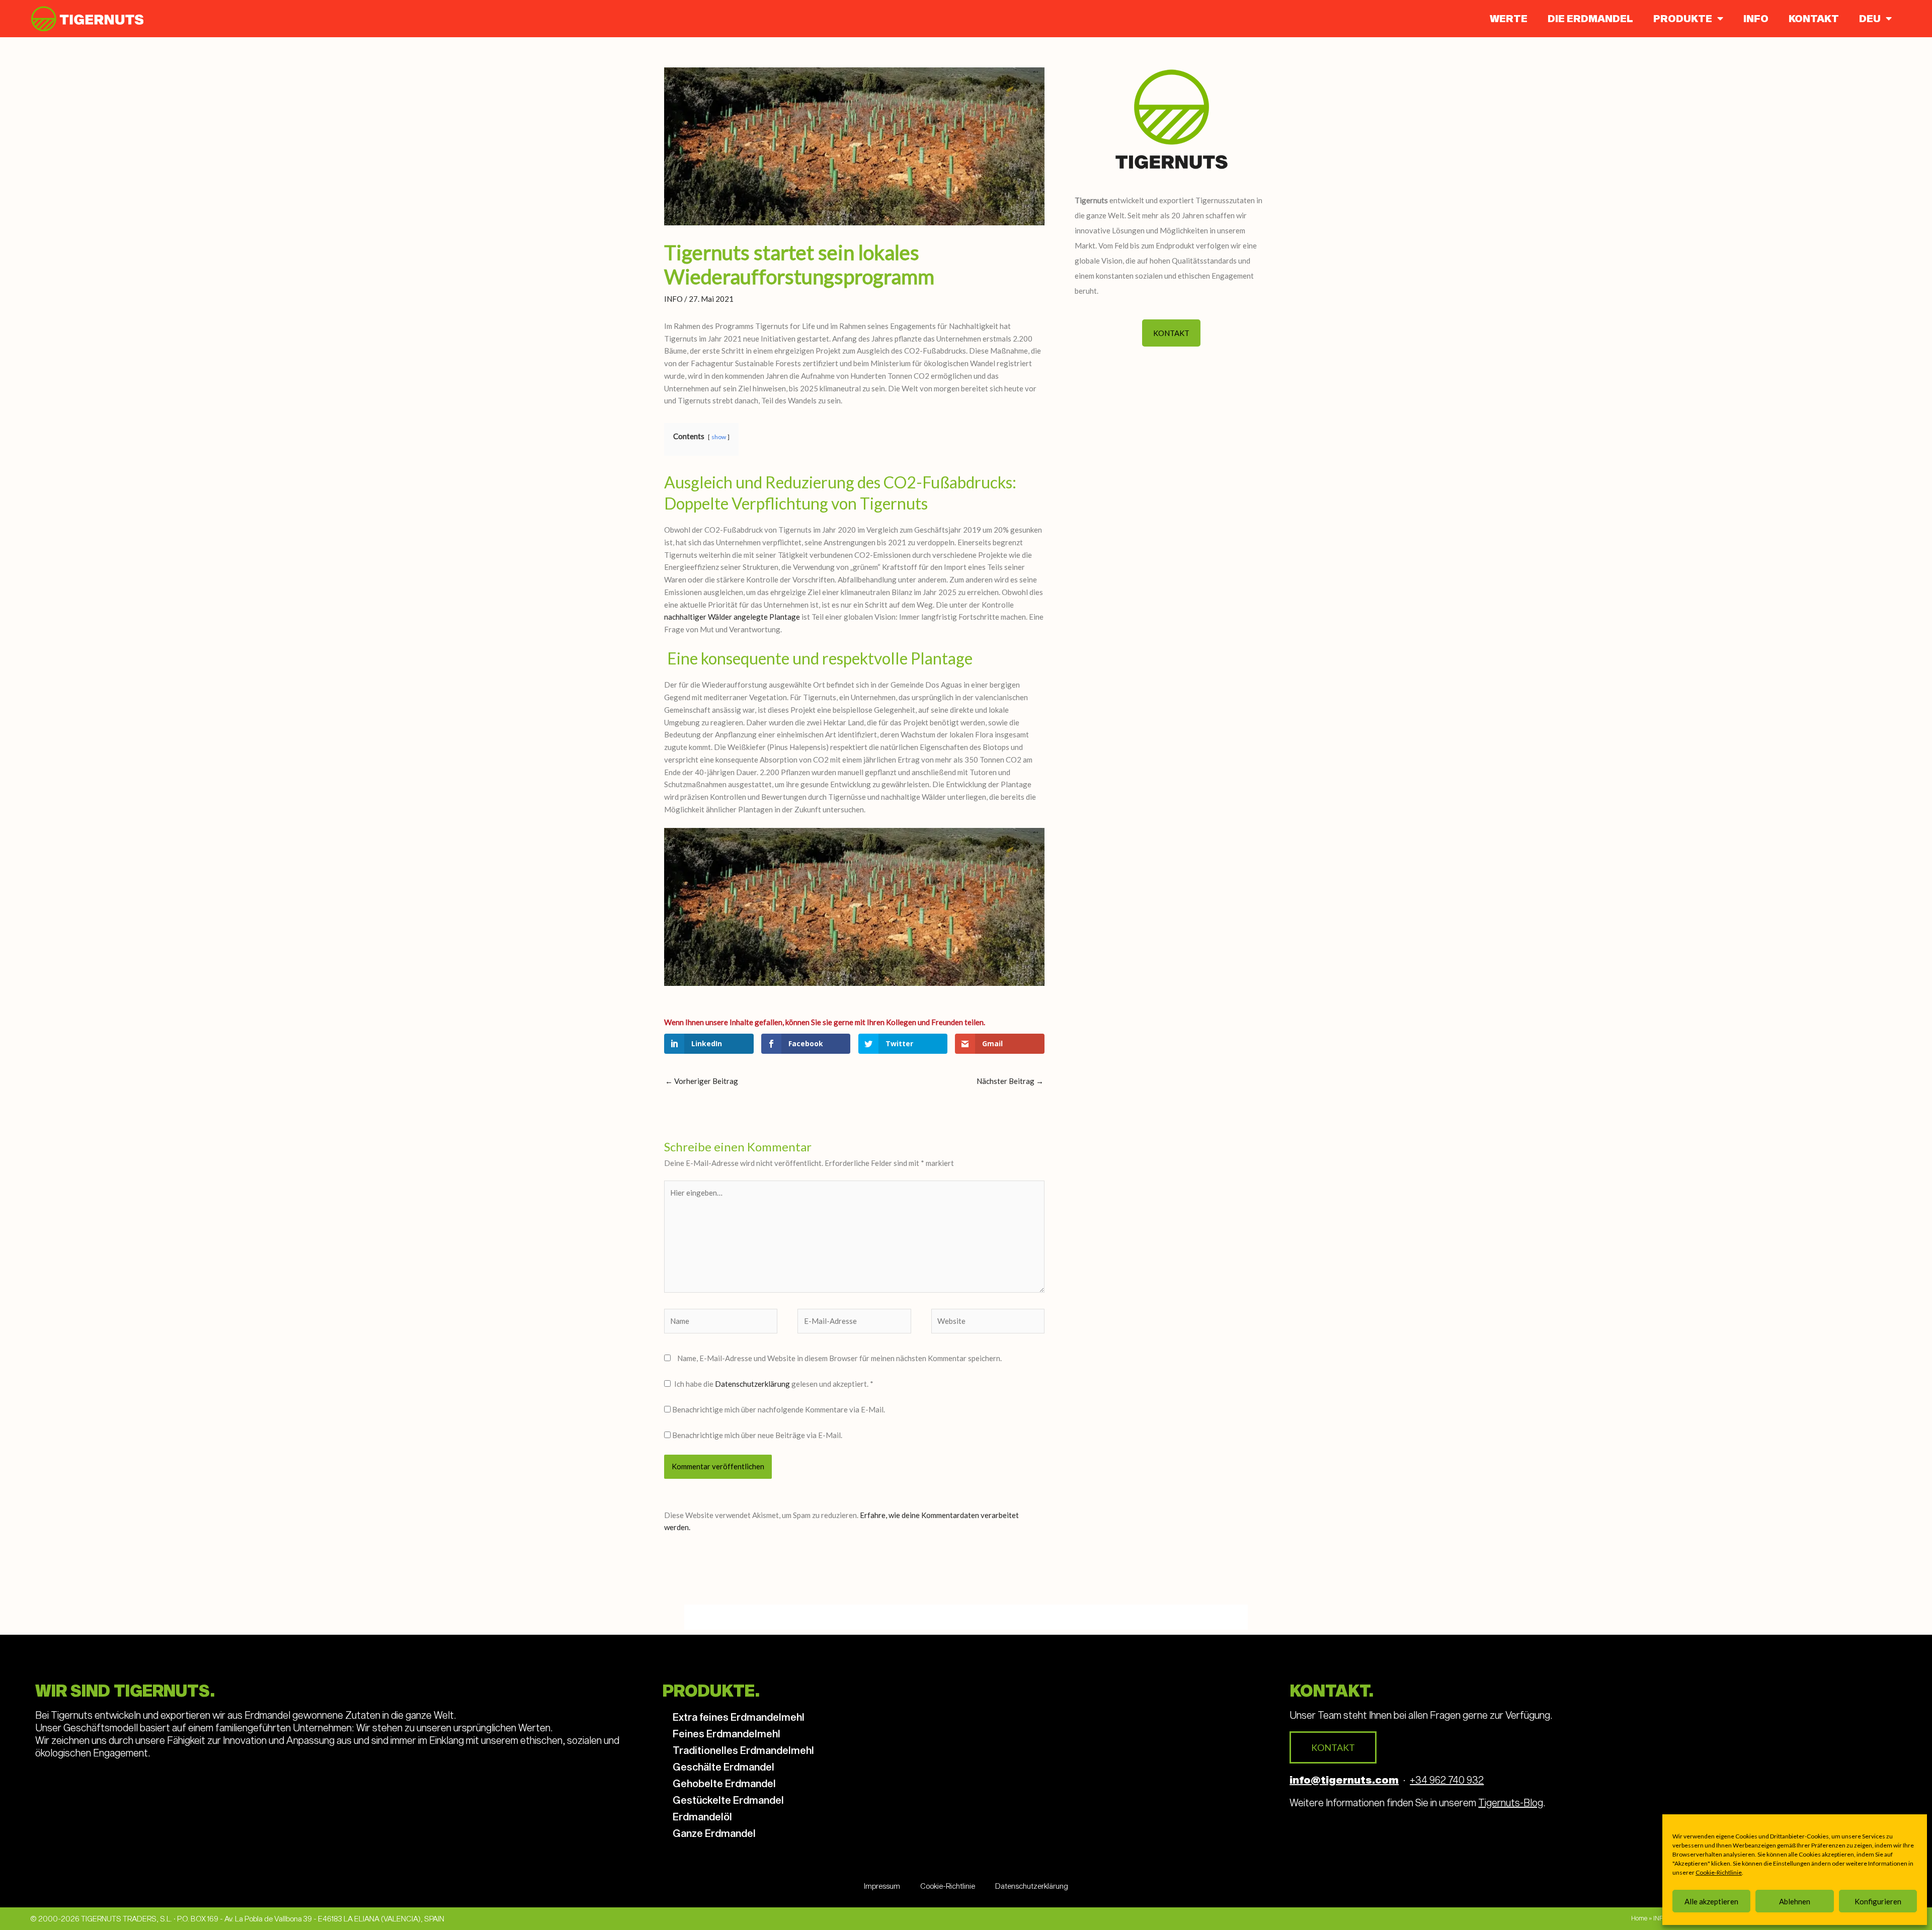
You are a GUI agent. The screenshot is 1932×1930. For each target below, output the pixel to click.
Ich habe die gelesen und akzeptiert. (774, 1384)
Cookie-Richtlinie (1719, 1872)
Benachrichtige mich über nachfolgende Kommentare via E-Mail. (779, 1409)
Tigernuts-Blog (1511, 1802)
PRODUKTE (1683, 18)
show (719, 437)
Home (1639, 1918)
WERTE (1509, 18)
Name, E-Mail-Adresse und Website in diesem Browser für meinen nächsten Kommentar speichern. (839, 1358)
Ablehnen (1795, 1901)
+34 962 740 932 (1447, 1780)
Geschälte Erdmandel (723, 1767)
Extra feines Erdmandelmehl (739, 1717)
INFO (1756, 18)
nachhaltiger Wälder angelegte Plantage (732, 617)
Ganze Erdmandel (714, 1833)
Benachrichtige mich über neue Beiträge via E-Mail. (757, 1435)
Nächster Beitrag (1010, 1081)
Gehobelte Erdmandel (724, 1783)
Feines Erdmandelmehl (727, 1733)
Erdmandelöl (702, 1816)
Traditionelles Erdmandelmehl (743, 1750)
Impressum (882, 1886)
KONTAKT (1814, 18)
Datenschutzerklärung (753, 1384)
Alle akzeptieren (1711, 1901)
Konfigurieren (1878, 1901)
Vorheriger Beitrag (702, 1081)
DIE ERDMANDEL (1590, 18)
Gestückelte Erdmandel (728, 1800)
